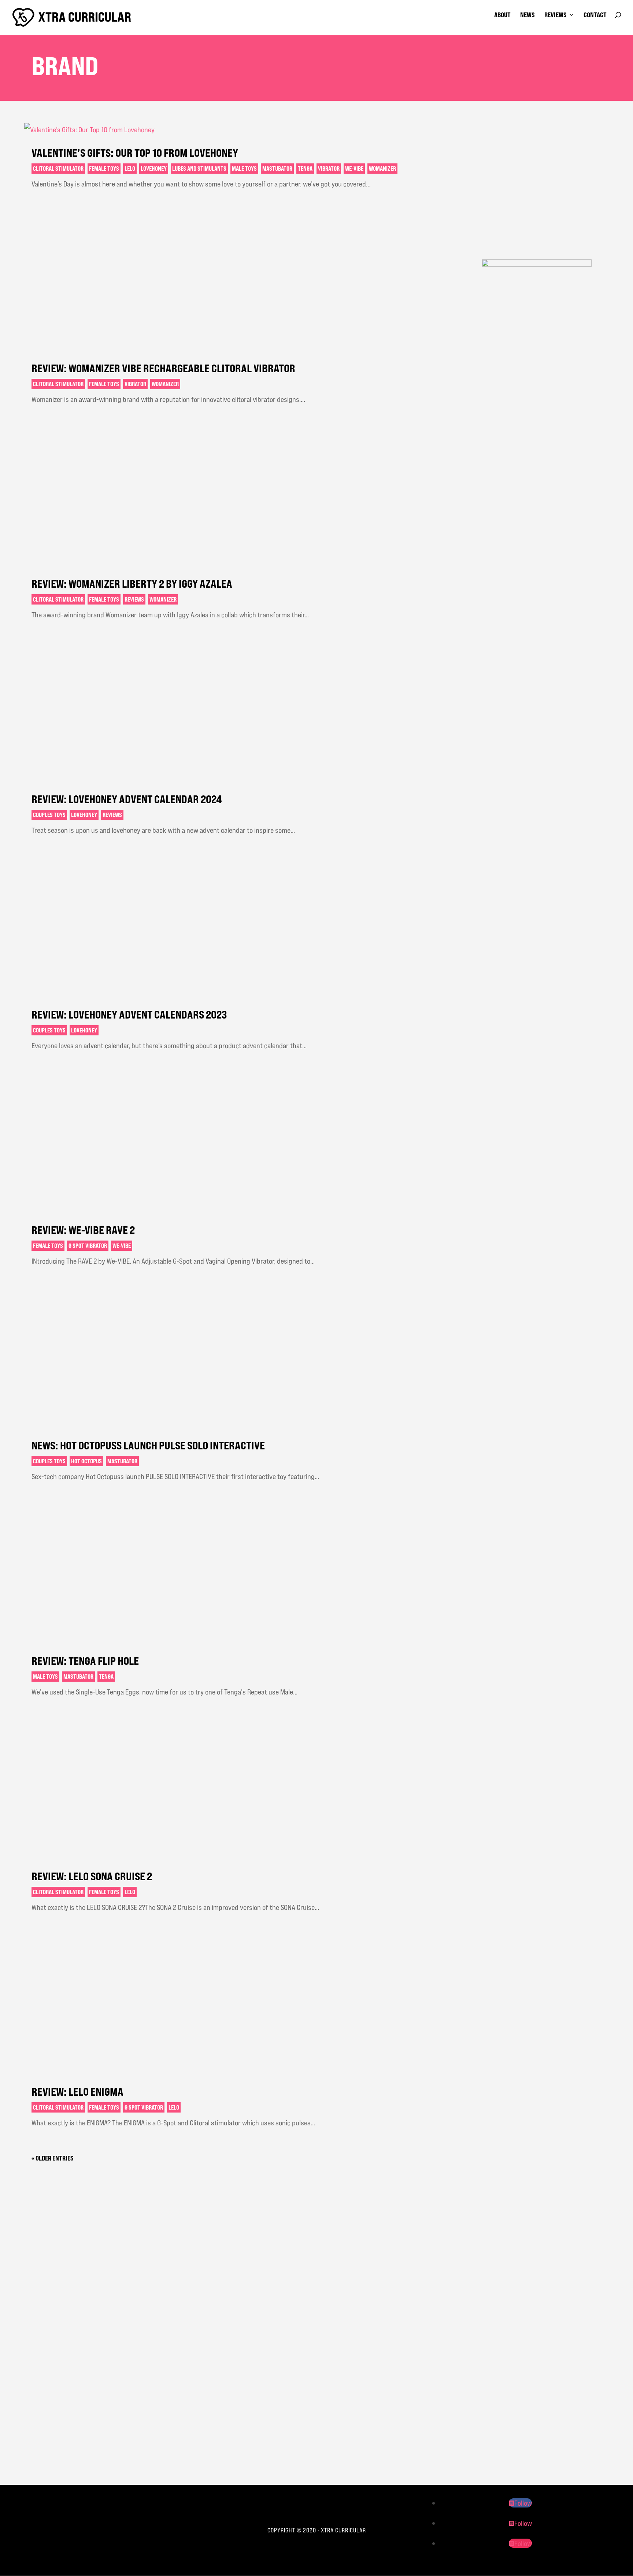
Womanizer (382, 169)
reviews (556, 15)
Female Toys (104, 169)
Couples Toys (49, 815)
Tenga (305, 169)
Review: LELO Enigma (77, 2092)
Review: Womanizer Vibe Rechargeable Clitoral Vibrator (163, 368)
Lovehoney (154, 169)
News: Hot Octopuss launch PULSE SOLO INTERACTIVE (148, 1445)
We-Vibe (354, 169)
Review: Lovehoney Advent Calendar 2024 (127, 799)
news (527, 15)
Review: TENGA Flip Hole (85, 1661)
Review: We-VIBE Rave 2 (83, 1230)
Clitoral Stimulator (58, 169)
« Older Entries (53, 2158)
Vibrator (329, 169)
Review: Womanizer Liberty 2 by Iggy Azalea (132, 584)
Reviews (134, 599)
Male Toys (244, 169)
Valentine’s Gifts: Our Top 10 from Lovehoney (135, 153)
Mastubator (277, 169)
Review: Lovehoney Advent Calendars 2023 (129, 1014)
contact (595, 15)
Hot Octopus (86, 1461)
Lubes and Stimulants (199, 169)
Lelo (130, 169)
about (502, 15)
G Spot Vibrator (88, 1246)
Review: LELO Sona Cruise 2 (92, 1876)
